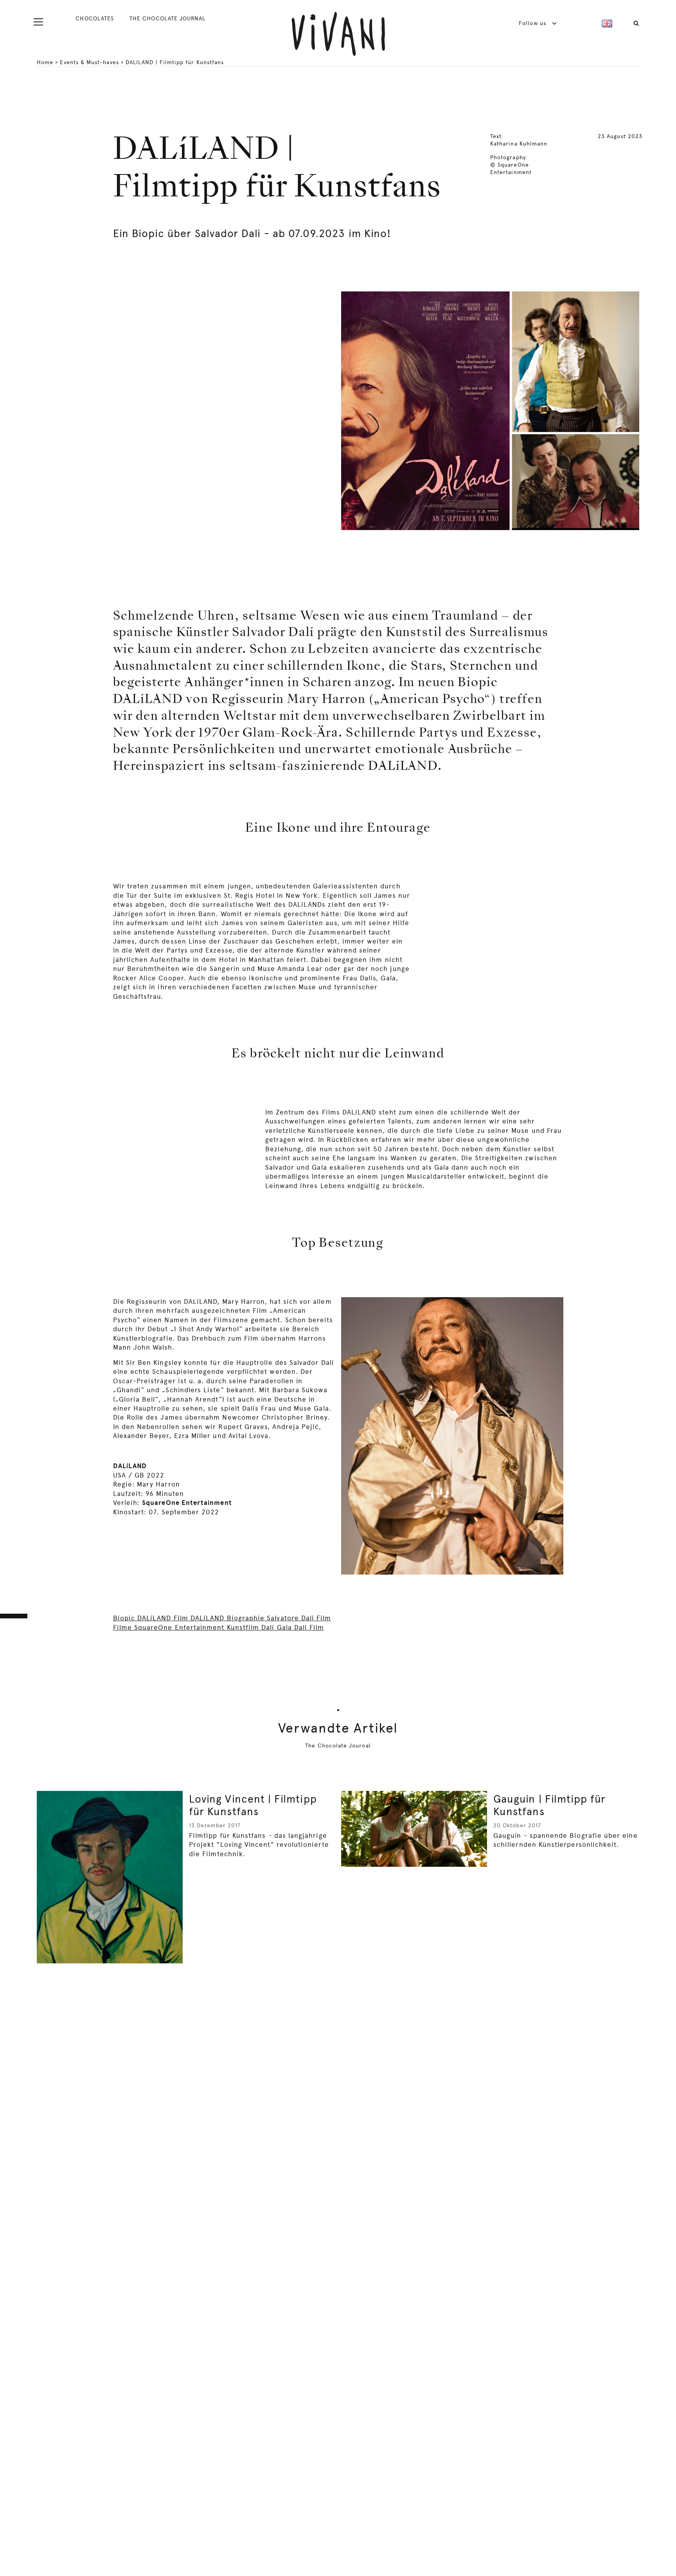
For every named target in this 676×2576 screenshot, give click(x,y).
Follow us (533, 23)
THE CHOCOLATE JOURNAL (167, 18)
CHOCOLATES (95, 18)
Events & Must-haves (89, 62)
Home (45, 62)
